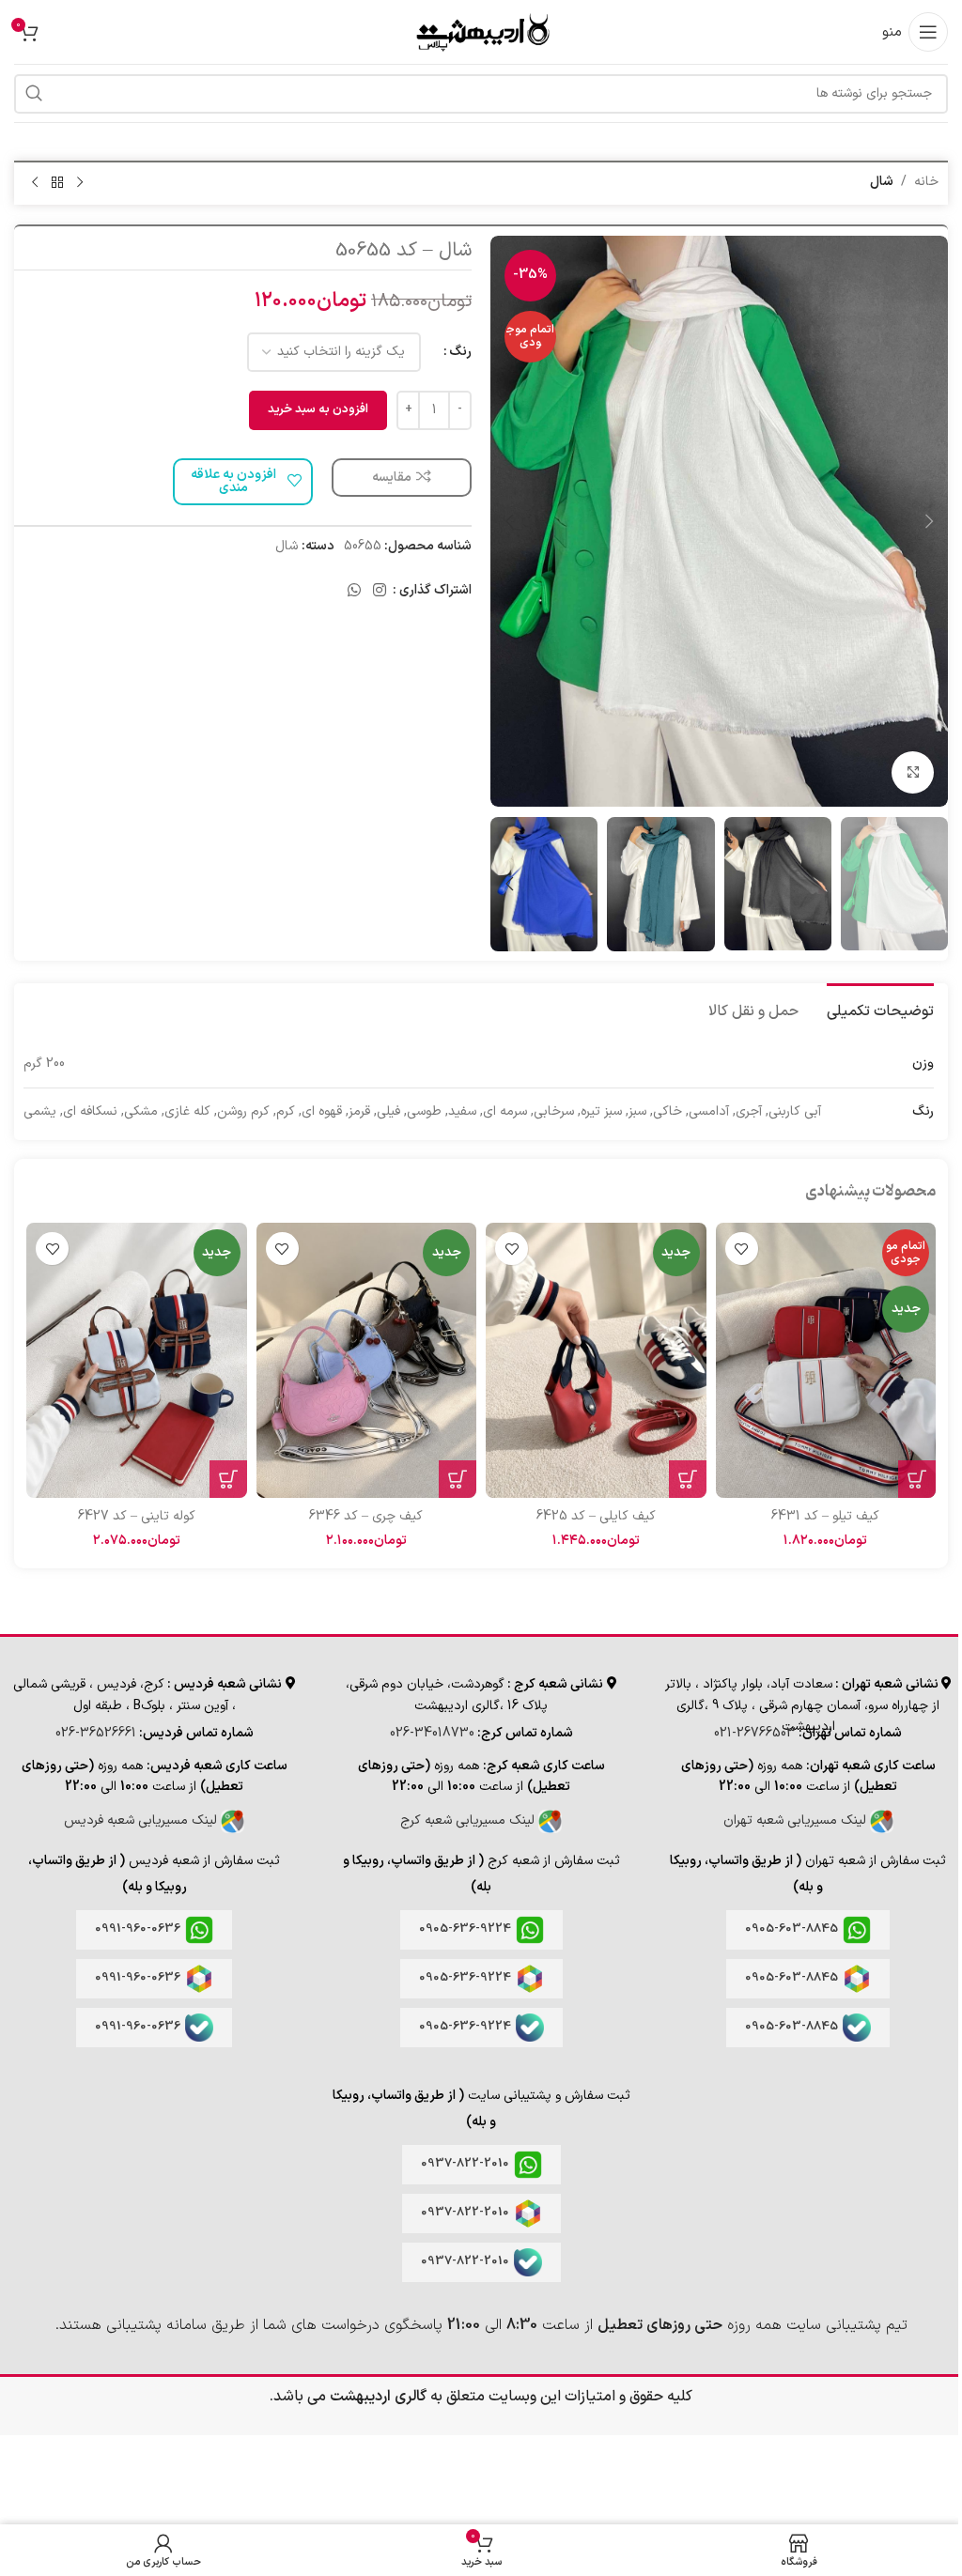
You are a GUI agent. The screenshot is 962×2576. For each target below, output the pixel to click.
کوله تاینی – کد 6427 (137, 1516)
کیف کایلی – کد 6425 (596, 1516)
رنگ (460, 352)
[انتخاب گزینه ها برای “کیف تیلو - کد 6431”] (917, 1479)
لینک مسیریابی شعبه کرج (469, 1820)
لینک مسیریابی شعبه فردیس (142, 1820)
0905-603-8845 (791, 1929)
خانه (926, 182)
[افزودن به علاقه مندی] (742, 1249)
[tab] (880, 1010)
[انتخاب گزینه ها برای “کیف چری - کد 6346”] (458, 1479)
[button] (929, 521)
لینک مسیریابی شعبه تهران (797, 1820)
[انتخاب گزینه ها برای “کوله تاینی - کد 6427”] (228, 1479)
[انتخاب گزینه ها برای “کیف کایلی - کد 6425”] (688, 1479)
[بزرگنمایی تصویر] (913, 772)
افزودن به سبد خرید (318, 409)
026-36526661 (96, 1733)
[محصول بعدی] (35, 183)
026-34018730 (432, 1733)
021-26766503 (755, 1733)
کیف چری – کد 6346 (366, 1516)
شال (882, 182)
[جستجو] (34, 94)
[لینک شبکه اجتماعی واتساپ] (354, 591)
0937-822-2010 (465, 2164)
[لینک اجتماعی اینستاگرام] (380, 591)
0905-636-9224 (465, 1929)
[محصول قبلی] (80, 183)
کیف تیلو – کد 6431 (825, 1516)
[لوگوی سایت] (481, 31)
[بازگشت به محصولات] (57, 183)
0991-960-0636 (138, 1929)
